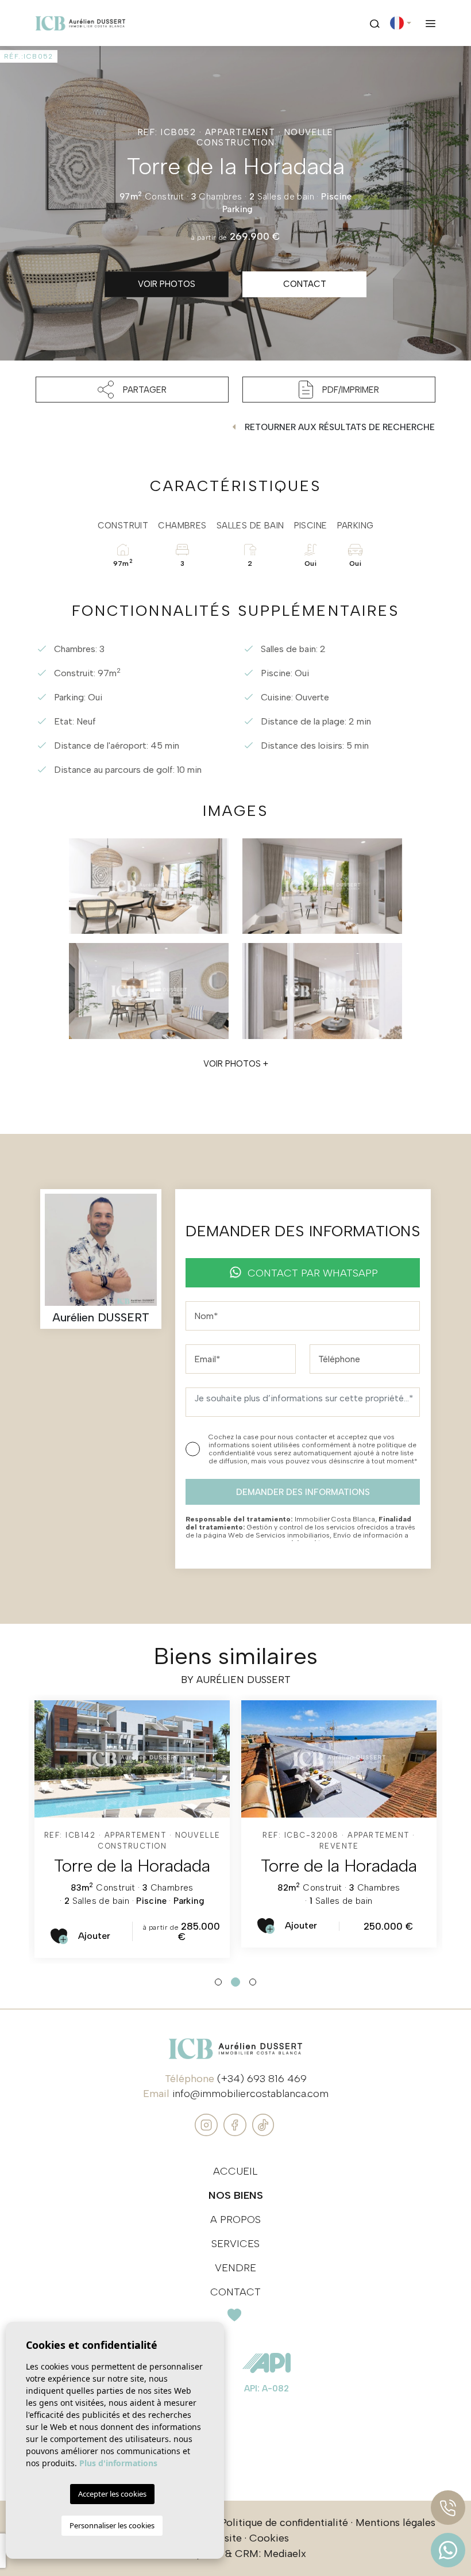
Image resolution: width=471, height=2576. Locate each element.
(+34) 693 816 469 (262, 2079)
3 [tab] (253, 1982)
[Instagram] (208, 2124)
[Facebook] (236, 2124)
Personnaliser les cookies (112, 2525)
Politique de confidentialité (284, 2523)
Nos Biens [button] (236, 2195)
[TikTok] (263, 2124)
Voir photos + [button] (236, 1064)
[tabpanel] (132, 1829)
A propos (235, 2219)
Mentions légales (395, 2523)
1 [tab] (218, 1982)
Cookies (269, 2538)
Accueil (235, 2171)
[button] (132, 390)
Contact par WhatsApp (313, 1273)
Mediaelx (285, 2554)
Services (235, 2244)
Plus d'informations (118, 2463)
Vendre (235, 2268)
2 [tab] (235, 1982)
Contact (235, 2292)
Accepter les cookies (112, 2494)
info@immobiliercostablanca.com (250, 2094)
